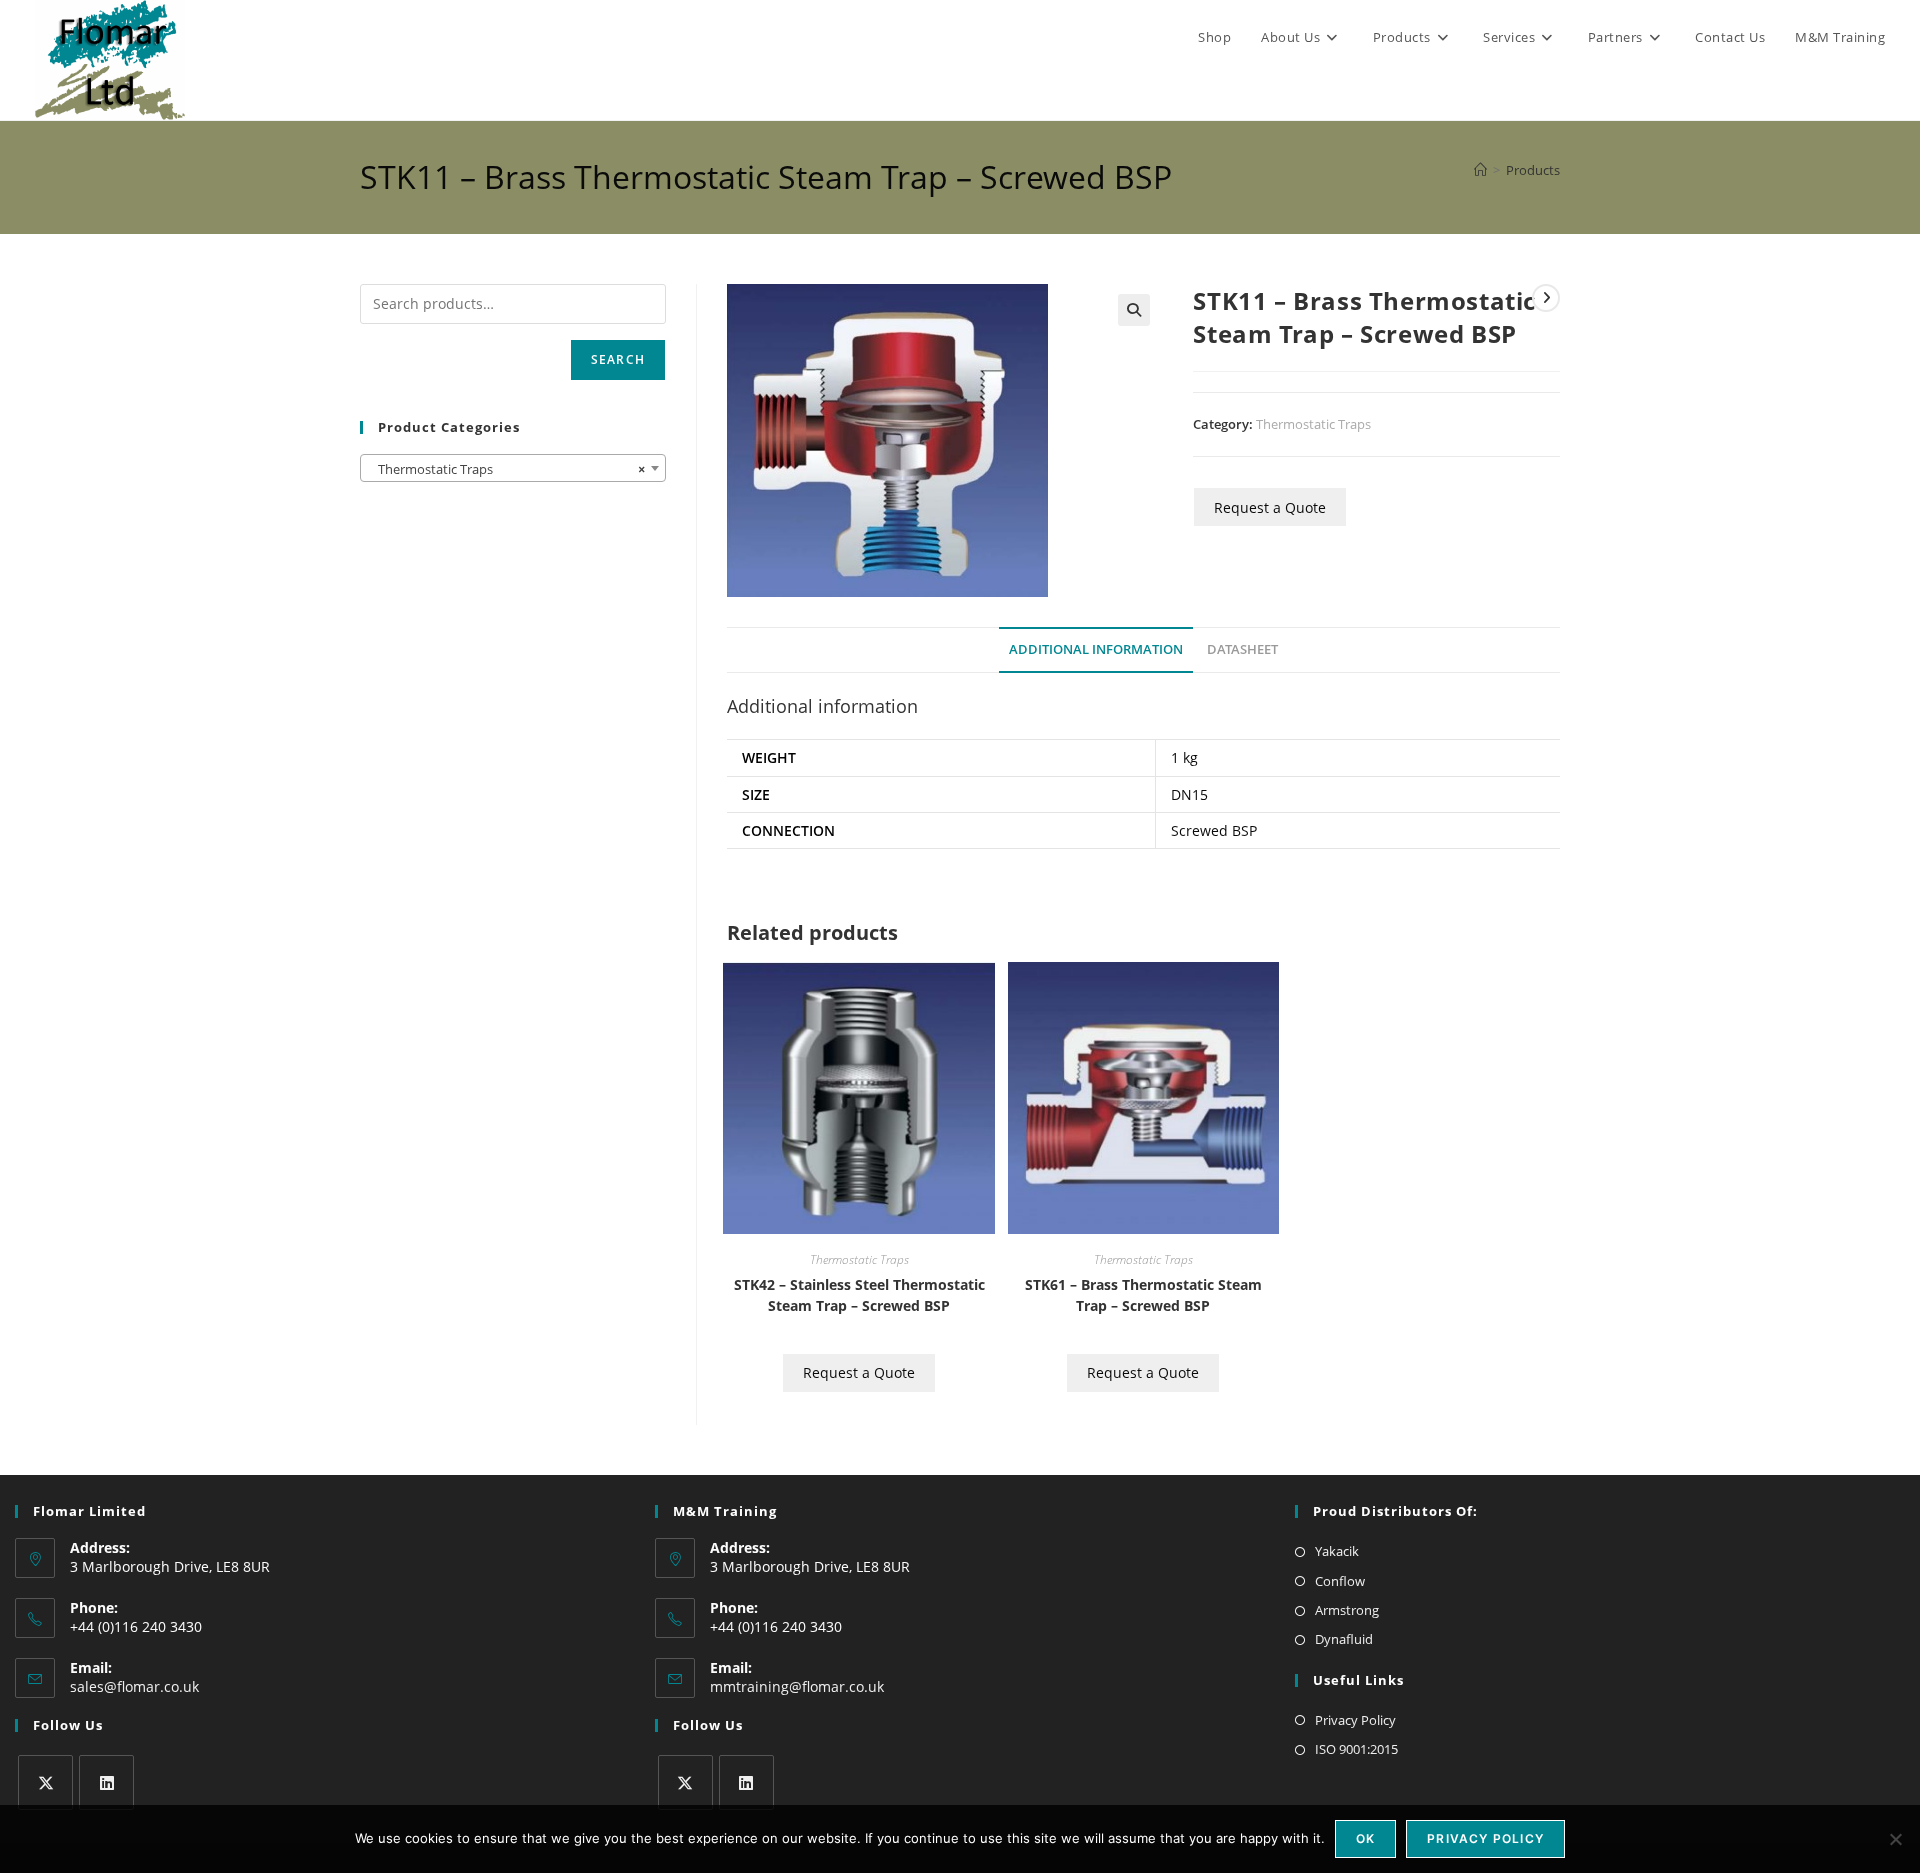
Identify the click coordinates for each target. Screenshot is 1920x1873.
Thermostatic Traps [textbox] (507, 469)
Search (618, 359)
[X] (45, 1782)
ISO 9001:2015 (1356, 1749)
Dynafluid (1344, 1639)
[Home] (1480, 170)
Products (1533, 170)
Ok (1365, 1838)
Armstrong (1347, 1610)
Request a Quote (1270, 507)
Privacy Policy (1355, 1720)
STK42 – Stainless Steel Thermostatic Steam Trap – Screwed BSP (859, 1295)
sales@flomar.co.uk (134, 1686)
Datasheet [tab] (1242, 649)
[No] (1895, 1839)
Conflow (1340, 1581)
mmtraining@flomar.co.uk (797, 1686)
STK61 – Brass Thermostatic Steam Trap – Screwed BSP (1143, 1295)
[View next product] (1546, 298)
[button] (1134, 310)
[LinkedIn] (106, 1782)
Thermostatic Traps (1313, 424)
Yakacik (1337, 1551)
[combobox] (513, 468)
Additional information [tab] (1096, 649)
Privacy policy (1485, 1838)
